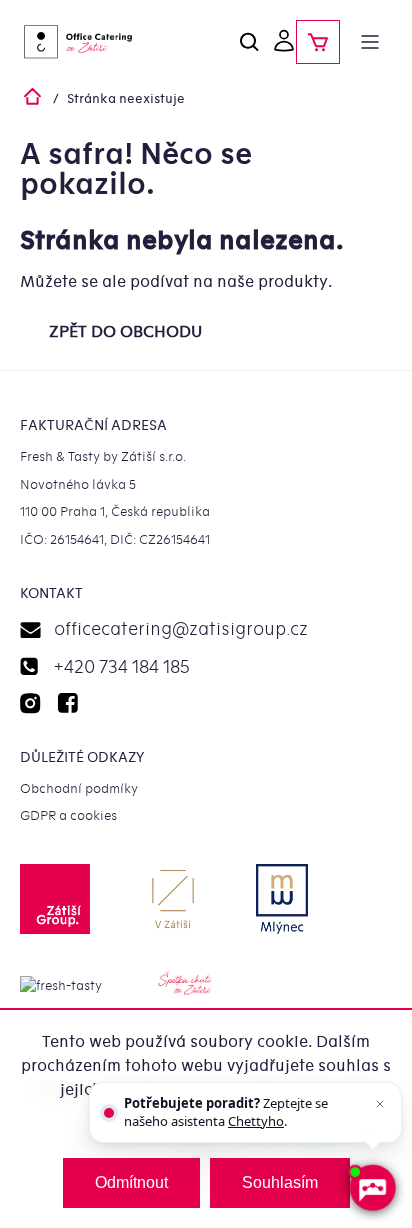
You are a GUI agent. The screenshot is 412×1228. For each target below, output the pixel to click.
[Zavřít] (380, 1104)
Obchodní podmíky (79, 788)
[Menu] (370, 42)
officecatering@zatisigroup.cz (181, 629)
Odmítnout (131, 1182)
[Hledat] (250, 42)
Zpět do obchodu (125, 332)
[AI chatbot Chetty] (372, 1188)
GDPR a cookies (68, 815)
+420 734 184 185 (122, 667)
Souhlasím (280, 1182)
